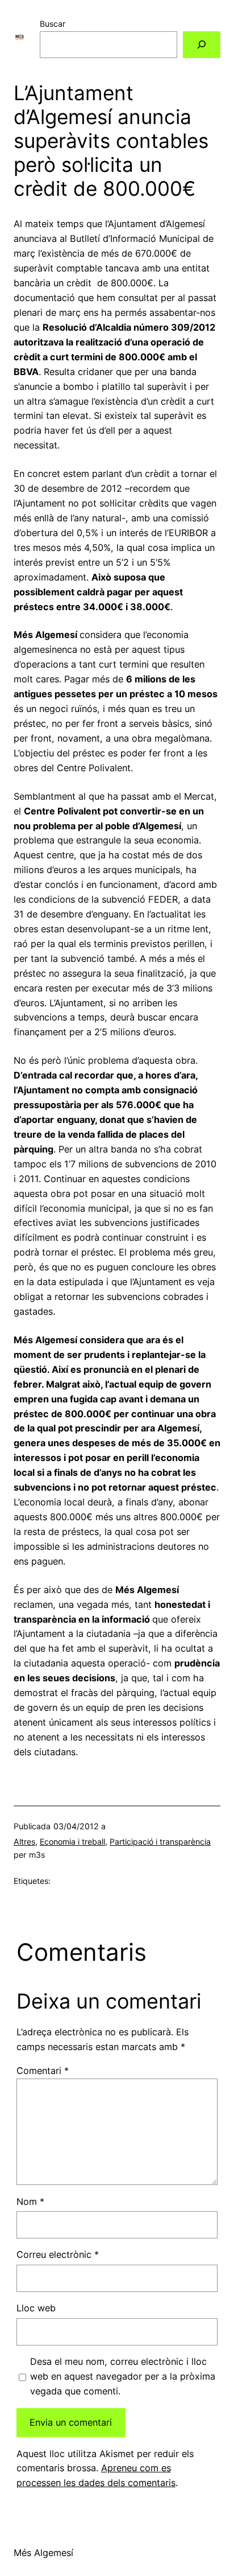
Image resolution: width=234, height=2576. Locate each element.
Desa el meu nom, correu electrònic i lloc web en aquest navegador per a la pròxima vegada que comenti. (123, 2376)
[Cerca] (202, 45)
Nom (30, 2201)
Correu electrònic (58, 2254)
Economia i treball (72, 1842)
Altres (24, 1842)
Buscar (53, 24)
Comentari (43, 2071)
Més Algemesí (43, 2553)
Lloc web (36, 2308)
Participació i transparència (160, 1842)
